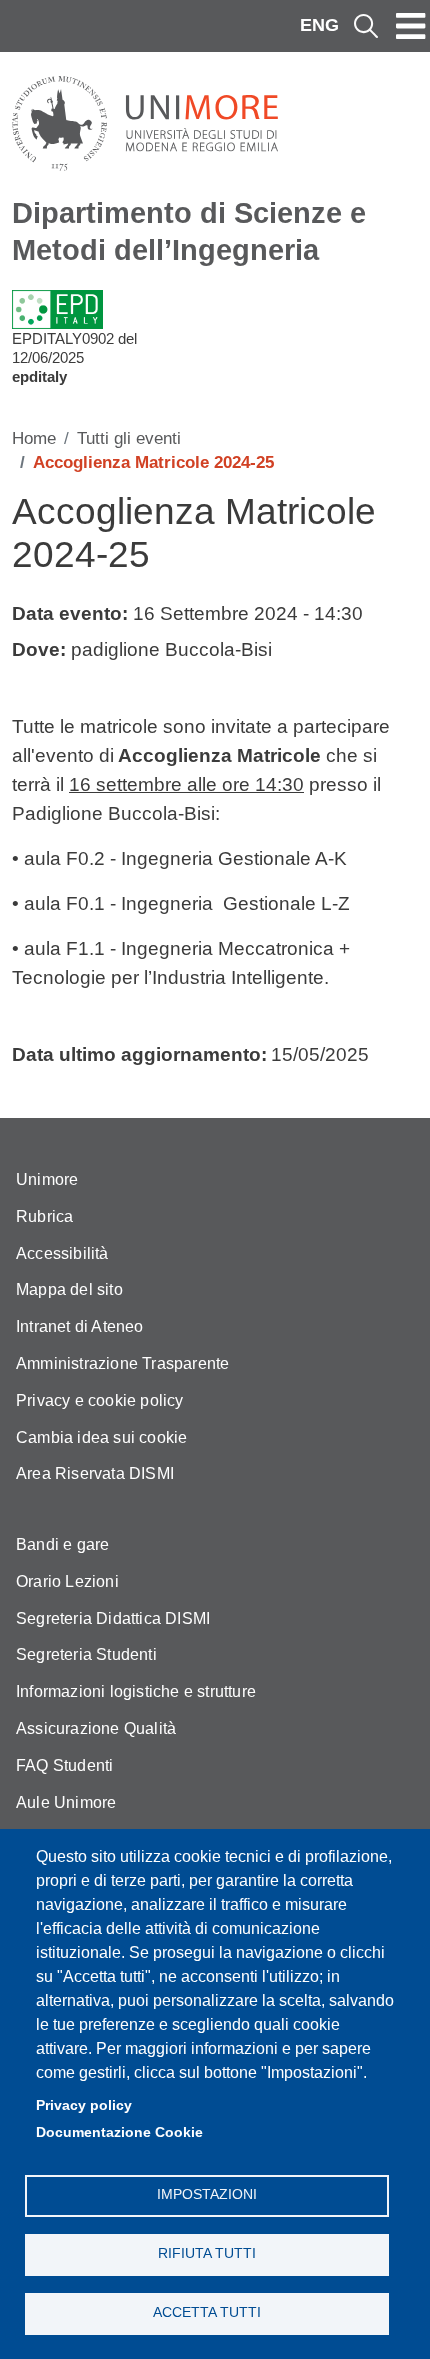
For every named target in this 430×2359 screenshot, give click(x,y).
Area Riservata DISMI (95, 1473)
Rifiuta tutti (207, 2253)
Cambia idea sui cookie (101, 1437)
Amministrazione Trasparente (122, 1363)
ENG (319, 25)
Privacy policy (84, 2105)
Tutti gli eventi (129, 438)
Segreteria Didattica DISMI (113, 1618)
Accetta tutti (207, 2312)
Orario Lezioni (67, 1581)
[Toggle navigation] (411, 26)
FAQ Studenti (64, 1765)
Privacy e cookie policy (100, 1400)
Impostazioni (207, 2194)
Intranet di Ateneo (80, 1326)
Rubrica (44, 1216)
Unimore (47, 1179)
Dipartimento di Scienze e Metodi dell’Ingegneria (189, 231)
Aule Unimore (66, 1802)
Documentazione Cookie (119, 2132)
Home (34, 438)
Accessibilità (62, 1253)
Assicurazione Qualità (96, 1728)
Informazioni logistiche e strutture (136, 1691)
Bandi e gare (62, 1544)
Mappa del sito (69, 1289)
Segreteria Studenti (86, 1654)
